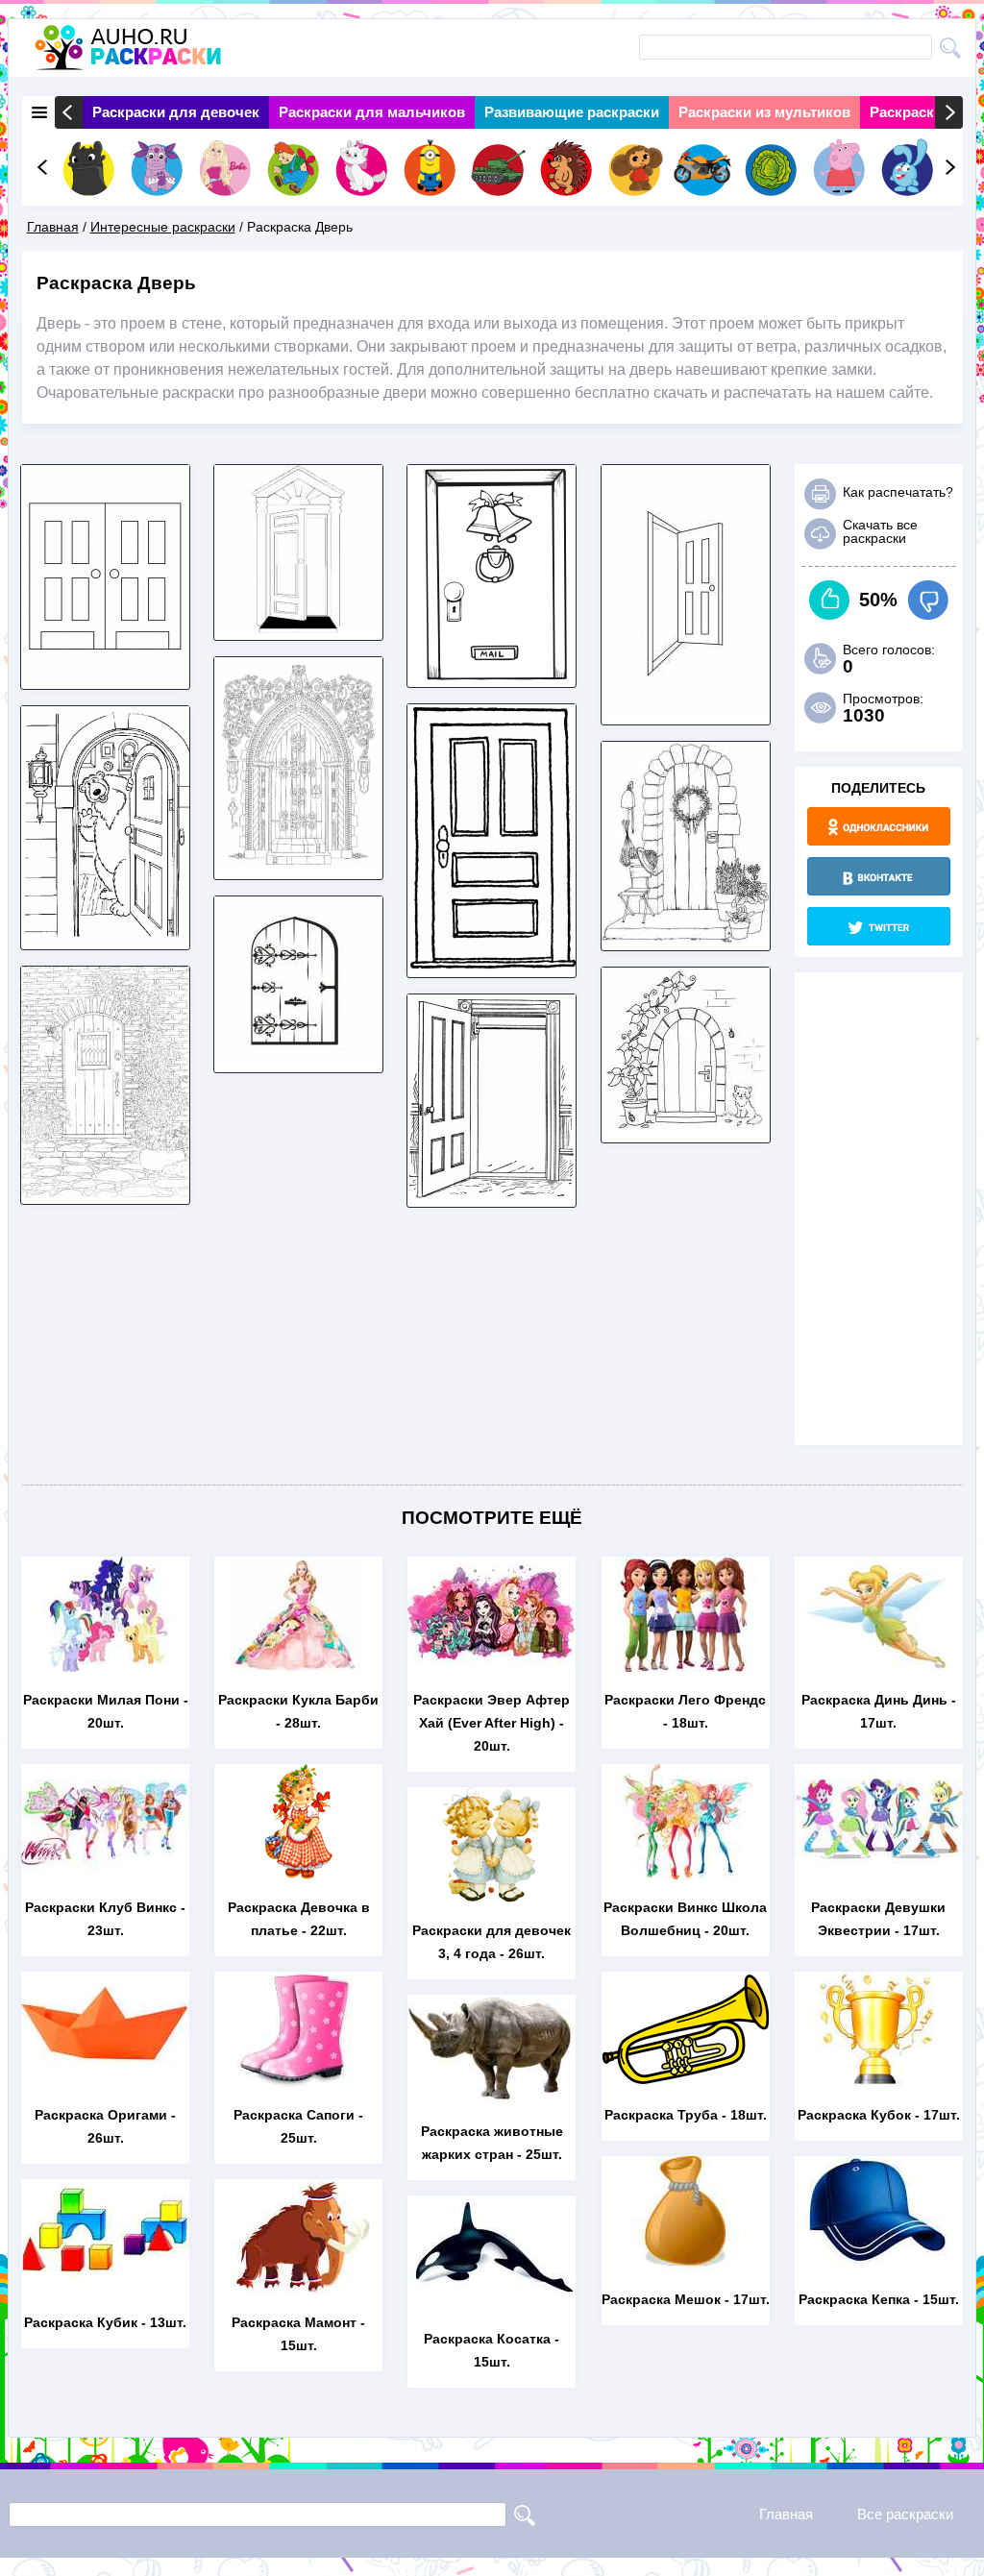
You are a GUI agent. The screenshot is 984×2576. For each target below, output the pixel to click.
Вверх (830, 600)
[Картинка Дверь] (686, 712)
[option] (176, 112)
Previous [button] (69, 112)
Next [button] (949, 112)
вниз (928, 600)
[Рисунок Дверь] (298, 867)
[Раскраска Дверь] (492, 965)
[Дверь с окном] (105, 1192)
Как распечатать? (898, 492)
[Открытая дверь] (492, 1195)
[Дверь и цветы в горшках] (686, 938)
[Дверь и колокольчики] (492, 675)
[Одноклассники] (879, 826)
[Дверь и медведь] (105, 937)
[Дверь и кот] (686, 1130)
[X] (879, 926)
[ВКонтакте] (879, 876)
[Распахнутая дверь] (298, 628)
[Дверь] (298, 1060)
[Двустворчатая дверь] (105, 677)
